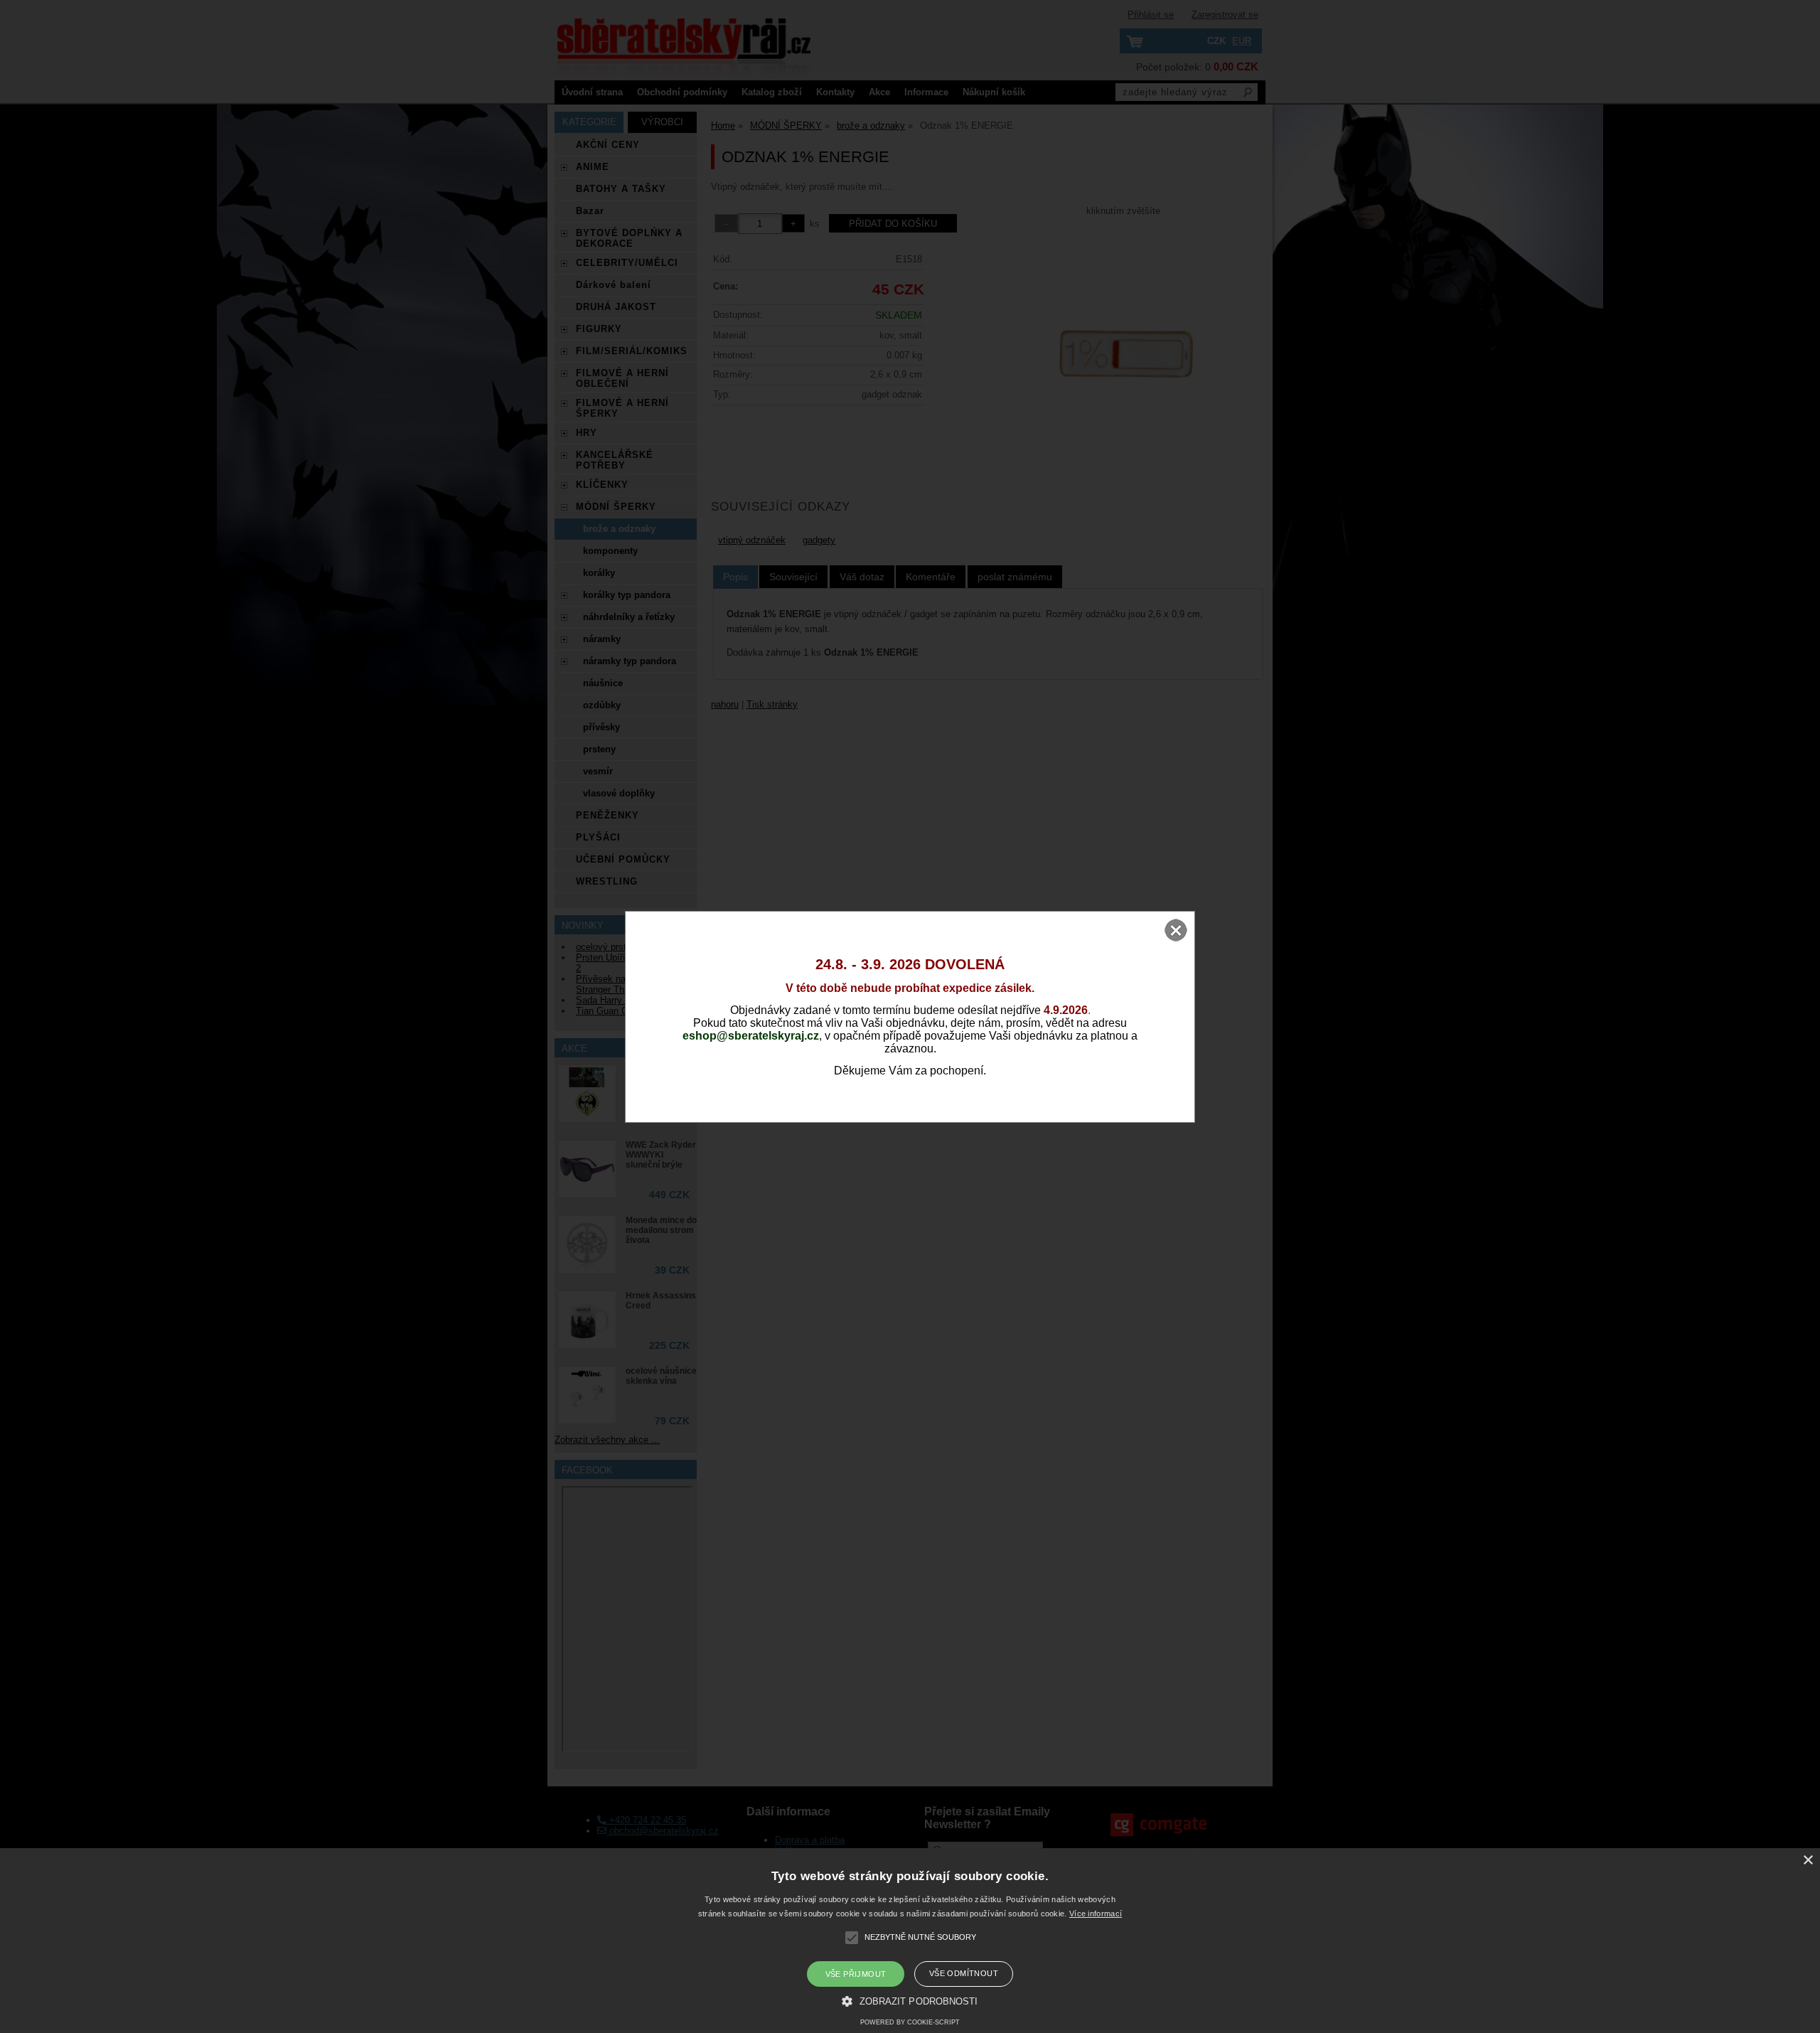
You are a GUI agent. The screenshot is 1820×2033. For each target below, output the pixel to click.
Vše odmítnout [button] (964, 1973)
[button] (910, 2000)
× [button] (1808, 1861)
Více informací (1096, 1914)
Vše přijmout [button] (856, 1974)
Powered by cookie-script (910, 2022)
